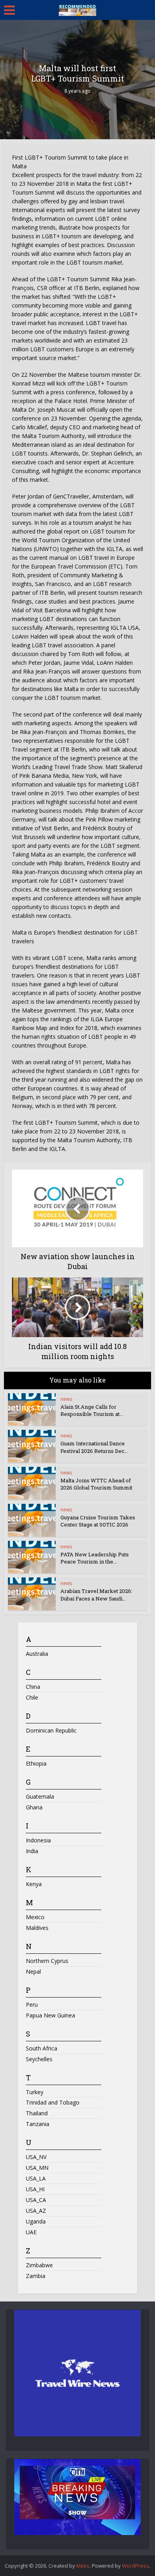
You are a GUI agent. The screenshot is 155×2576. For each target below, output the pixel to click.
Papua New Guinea (50, 2015)
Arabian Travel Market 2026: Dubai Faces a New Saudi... (96, 1595)
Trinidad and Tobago (53, 2102)
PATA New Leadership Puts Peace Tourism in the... (95, 1558)
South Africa (42, 2048)
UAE (31, 2232)
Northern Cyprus (47, 1961)
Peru (32, 2005)
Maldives (37, 1928)
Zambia (36, 2276)
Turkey (35, 2092)
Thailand (37, 2113)
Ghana (34, 1807)
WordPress (136, 2566)
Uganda (36, 2221)
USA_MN (37, 2168)
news (66, 1399)
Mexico (35, 1917)
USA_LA (36, 2178)
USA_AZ (36, 2211)
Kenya (34, 1884)
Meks (83, 2566)
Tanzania (38, 2124)
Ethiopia (36, 1763)
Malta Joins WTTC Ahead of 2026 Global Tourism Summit (97, 1484)
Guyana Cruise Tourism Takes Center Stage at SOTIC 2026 (98, 1521)
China (33, 1687)
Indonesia (38, 1840)
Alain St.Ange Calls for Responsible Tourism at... (92, 1410)
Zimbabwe (39, 2265)
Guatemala (40, 1796)
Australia (37, 1654)
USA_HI (35, 2189)
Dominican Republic (51, 1730)
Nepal (33, 1971)
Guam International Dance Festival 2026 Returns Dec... (94, 1447)
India (32, 1851)
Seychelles (39, 2059)
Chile (32, 1697)
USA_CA (36, 2200)
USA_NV (36, 2157)
